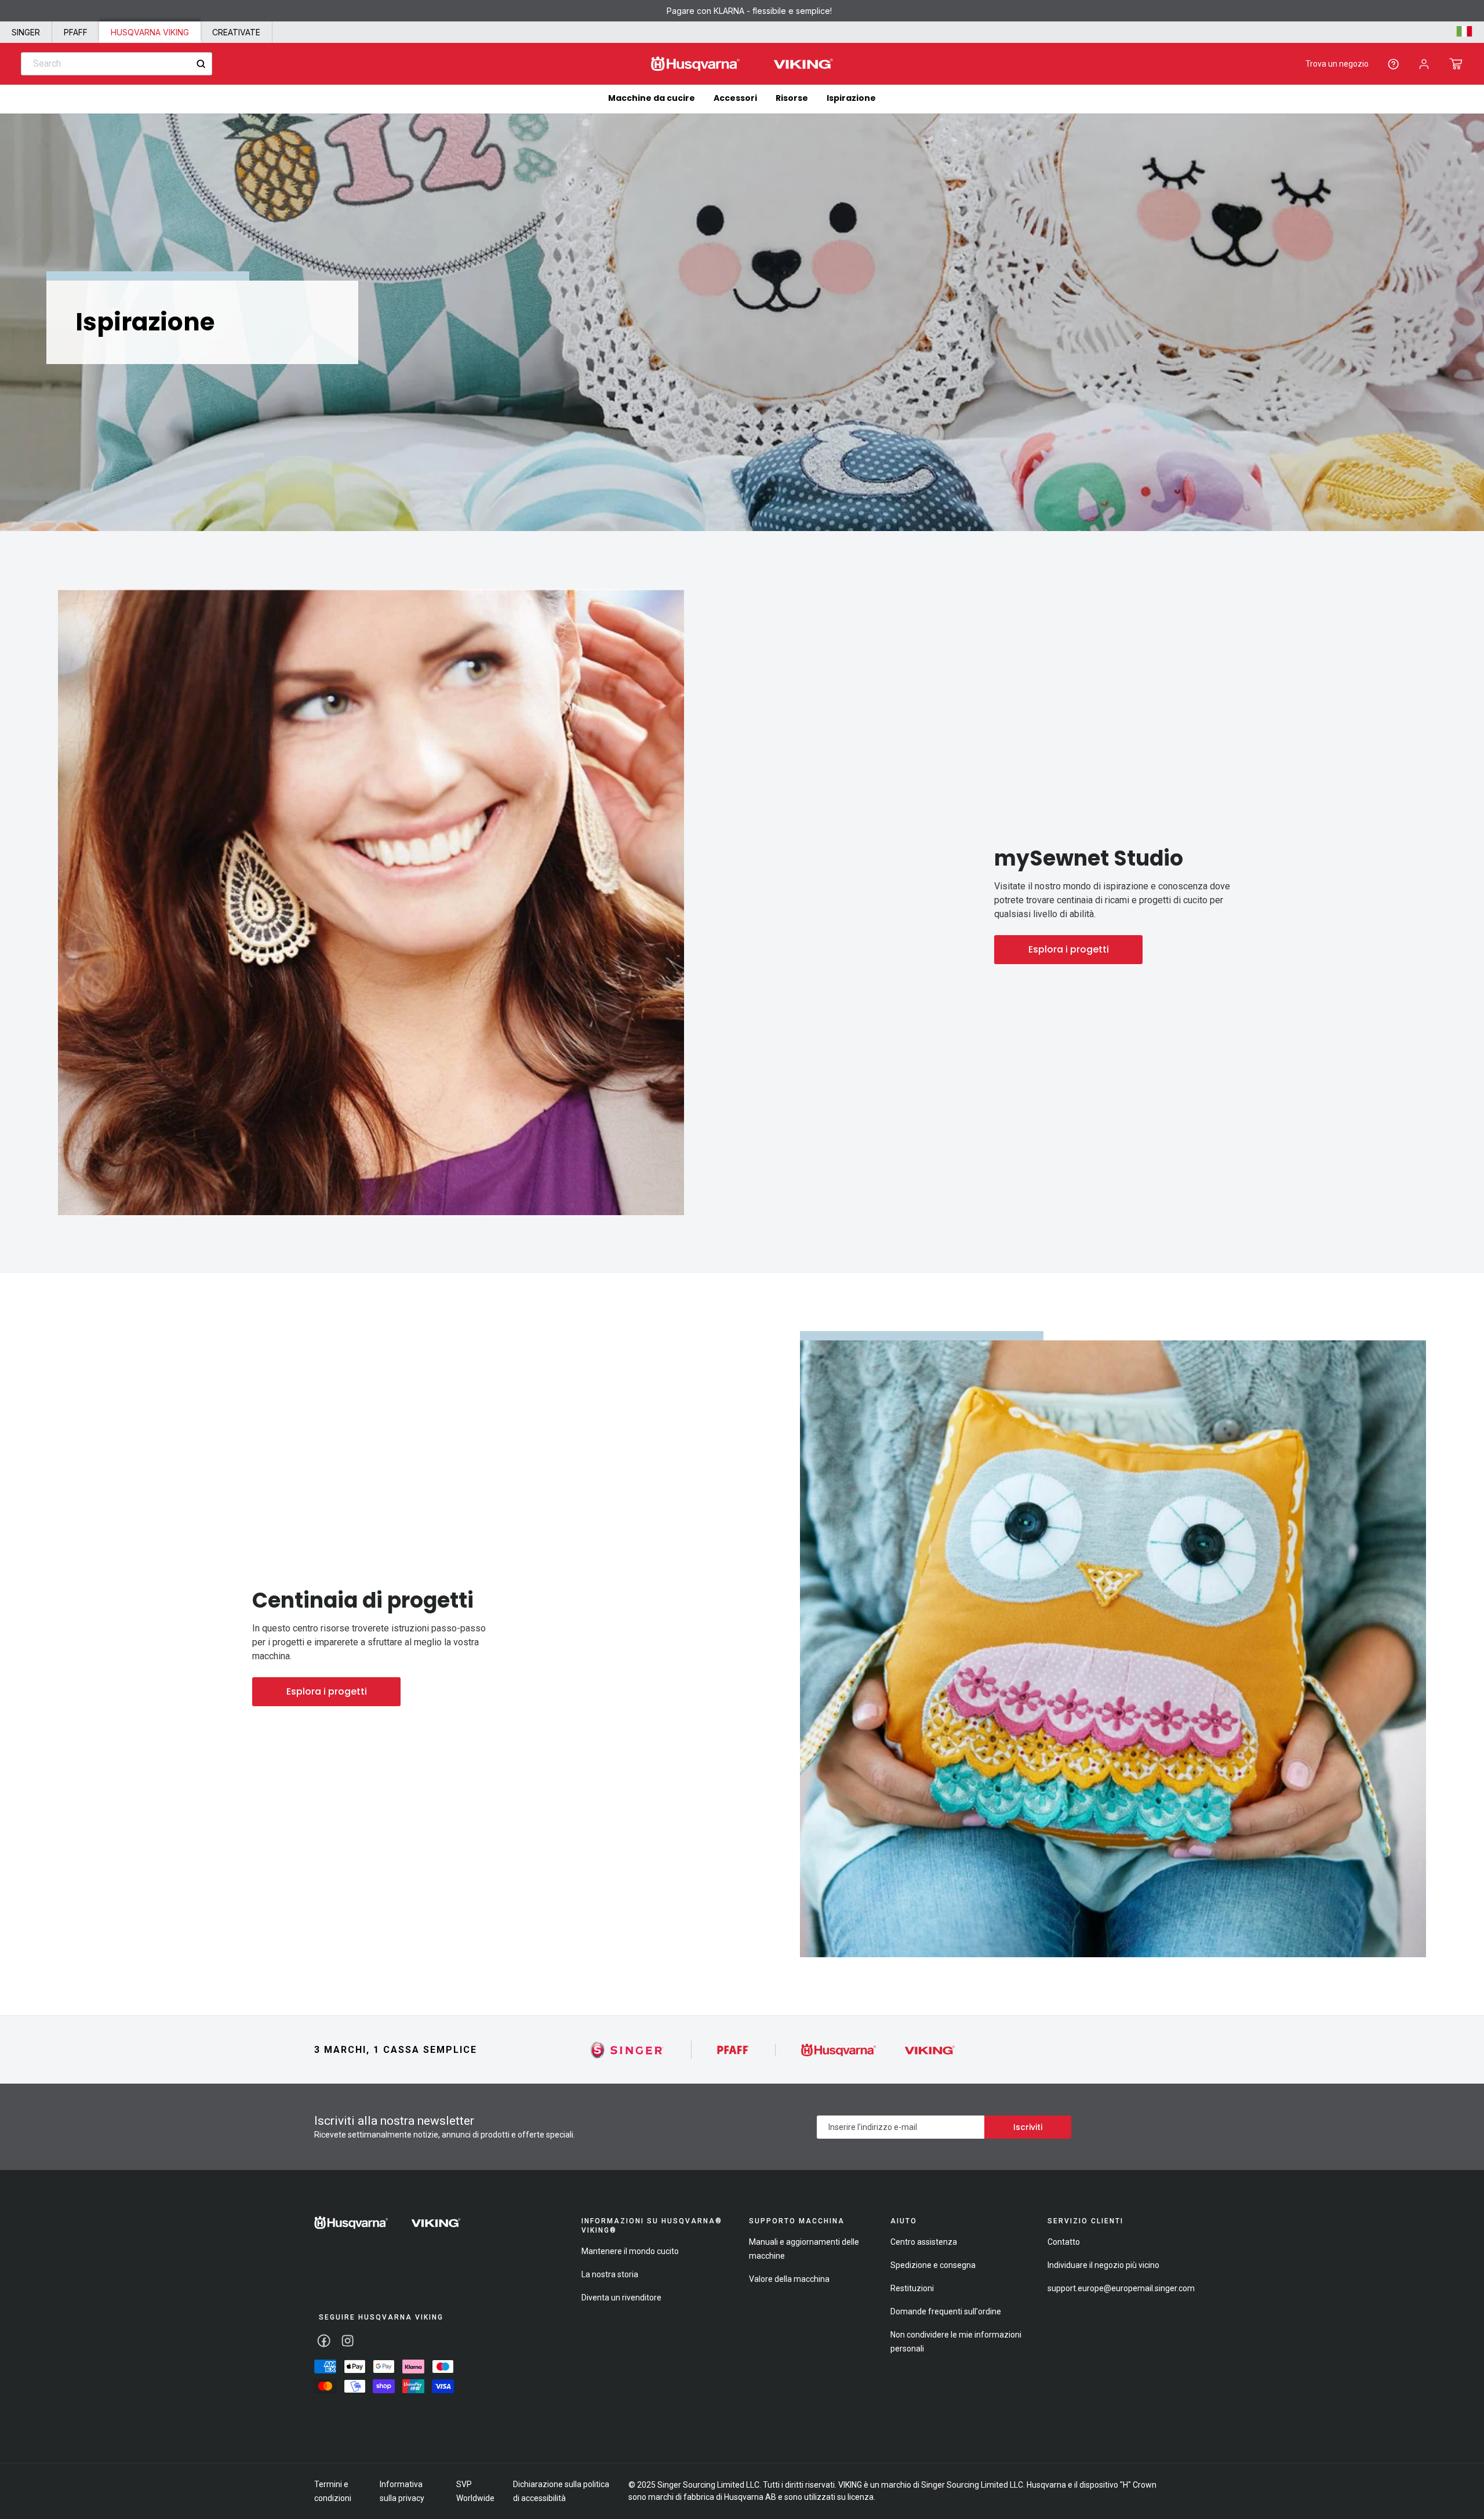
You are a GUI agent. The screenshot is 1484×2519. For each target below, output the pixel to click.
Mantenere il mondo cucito (630, 2251)
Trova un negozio (1337, 64)
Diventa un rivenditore (621, 2298)
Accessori (735, 98)
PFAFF (76, 32)
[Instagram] (348, 2341)
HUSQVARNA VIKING (150, 32)
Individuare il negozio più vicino (1103, 2265)
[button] (1456, 64)
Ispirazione (851, 98)
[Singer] (628, 2050)
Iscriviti (1028, 2127)
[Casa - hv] (388, 2223)
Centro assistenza (924, 2242)
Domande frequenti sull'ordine (946, 2311)
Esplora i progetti (1069, 949)
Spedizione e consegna (933, 2265)
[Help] (1393, 64)
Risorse (792, 98)
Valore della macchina (789, 2279)
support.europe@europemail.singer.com (1121, 2288)
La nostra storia (610, 2274)
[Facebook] (324, 2341)
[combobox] (117, 64)
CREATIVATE (236, 32)
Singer (26, 32)
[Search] (201, 64)
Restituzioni (912, 2288)
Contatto (1064, 2242)
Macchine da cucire (652, 98)
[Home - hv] (742, 64)
